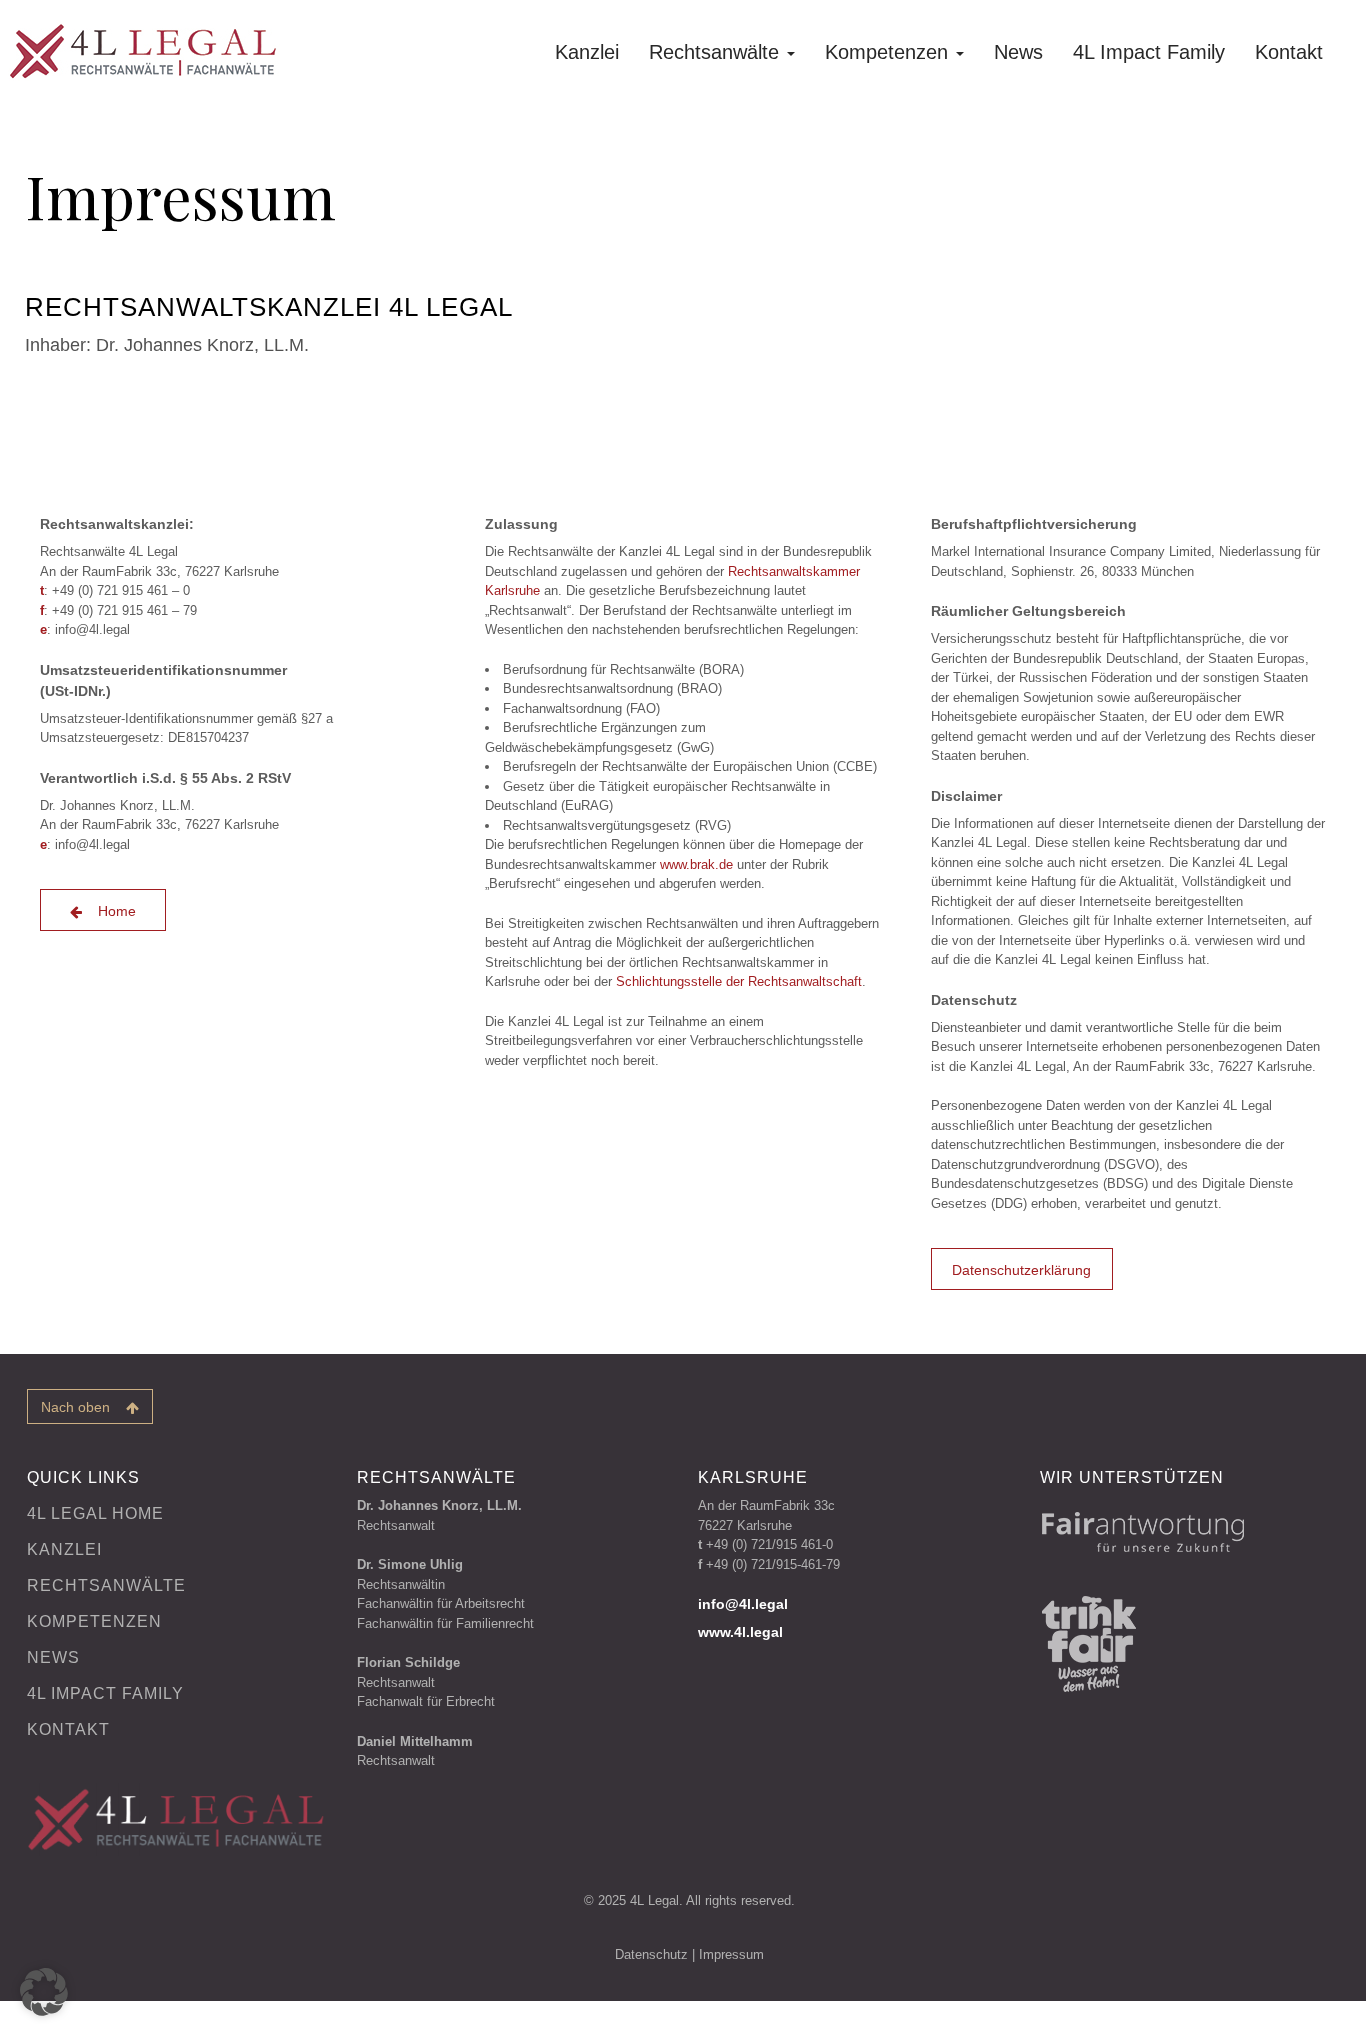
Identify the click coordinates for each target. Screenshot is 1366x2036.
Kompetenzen (889, 52)
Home (111, 911)
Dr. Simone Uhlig (410, 1564)
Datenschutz (651, 1954)
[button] (44, 1992)
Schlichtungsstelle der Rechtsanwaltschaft (739, 981)
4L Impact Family (1149, 52)
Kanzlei (587, 52)
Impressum (731, 1954)
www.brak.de (696, 864)
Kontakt (1289, 52)
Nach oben (83, 1407)
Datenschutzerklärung (1021, 1270)
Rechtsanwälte (717, 52)
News (1018, 52)
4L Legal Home (95, 1513)
